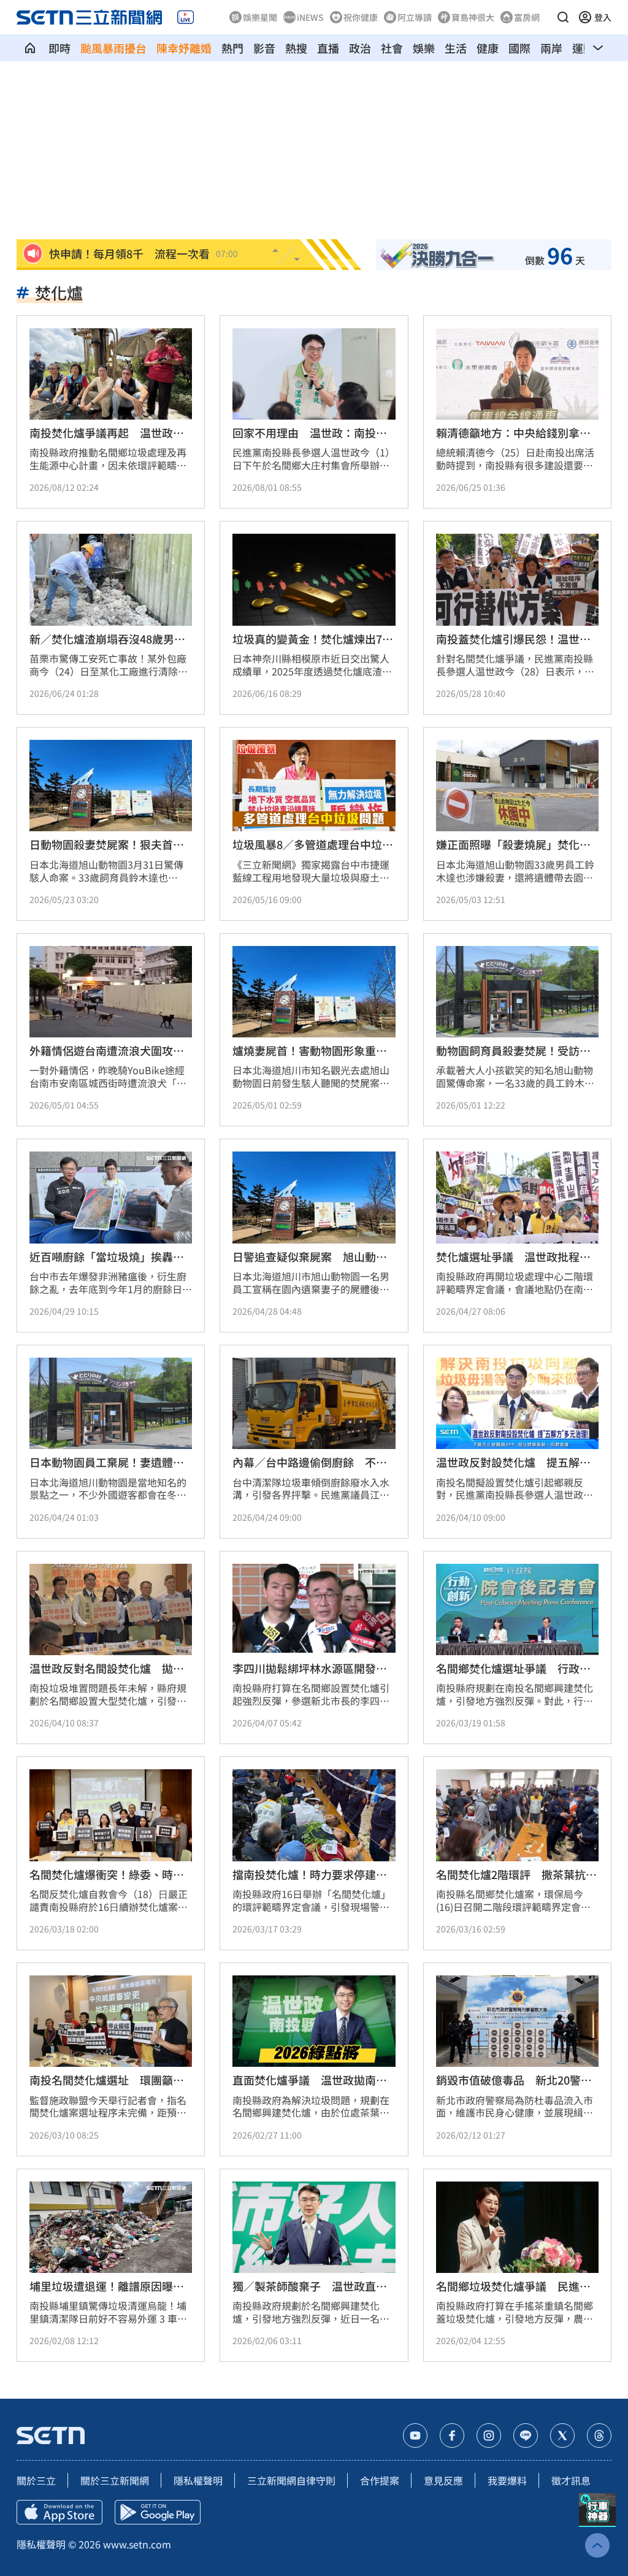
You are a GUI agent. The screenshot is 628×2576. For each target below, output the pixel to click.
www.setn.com (137, 2544)
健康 (488, 48)
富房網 (527, 17)
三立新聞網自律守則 (291, 2480)
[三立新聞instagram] (489, 2436)
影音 (264, 48)
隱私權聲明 (198, 2480)
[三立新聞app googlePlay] (158, 2512)
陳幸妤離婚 (184, 48)
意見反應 (443, 2480)
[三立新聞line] (526, 2436)
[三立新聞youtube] (415, 2436)
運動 (583, 48)
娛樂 (424, 48)
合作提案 (380, 2480)
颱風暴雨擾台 (113, 48)
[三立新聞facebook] (452, 2436)
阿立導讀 (415, 17)
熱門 (232, 48)
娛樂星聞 (260, 17)
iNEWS (310, 17)
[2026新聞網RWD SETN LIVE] (186, 17)
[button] (563, 17)
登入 (603, 17)
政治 (360, 48)
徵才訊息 (571, 2480)
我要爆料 (507, 2480)
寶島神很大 (473, 17)
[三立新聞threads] (599, 2436)
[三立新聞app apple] (59, 2512)
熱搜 (296, 48)
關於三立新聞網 (115, 2480)
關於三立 (36, 2480)
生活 (456, 48)
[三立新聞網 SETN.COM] (30, 48)
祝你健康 (361, 17)
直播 (328, 48)
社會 (392, 48)
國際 (519, 48)
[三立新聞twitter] (562, 2436)
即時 (59, 48)
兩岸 (551, 48)
